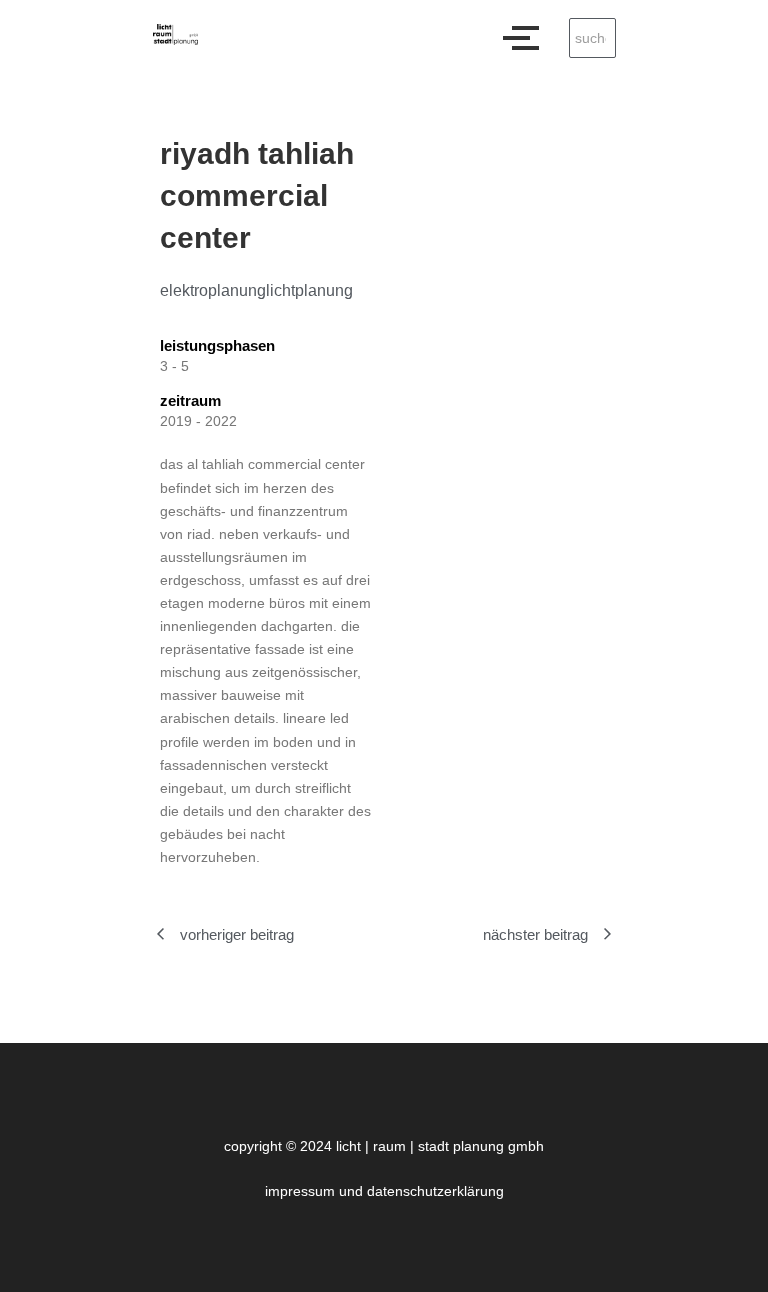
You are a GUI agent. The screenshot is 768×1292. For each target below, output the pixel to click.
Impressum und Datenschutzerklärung (384, 1191)
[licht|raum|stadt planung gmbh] (175, 34)
